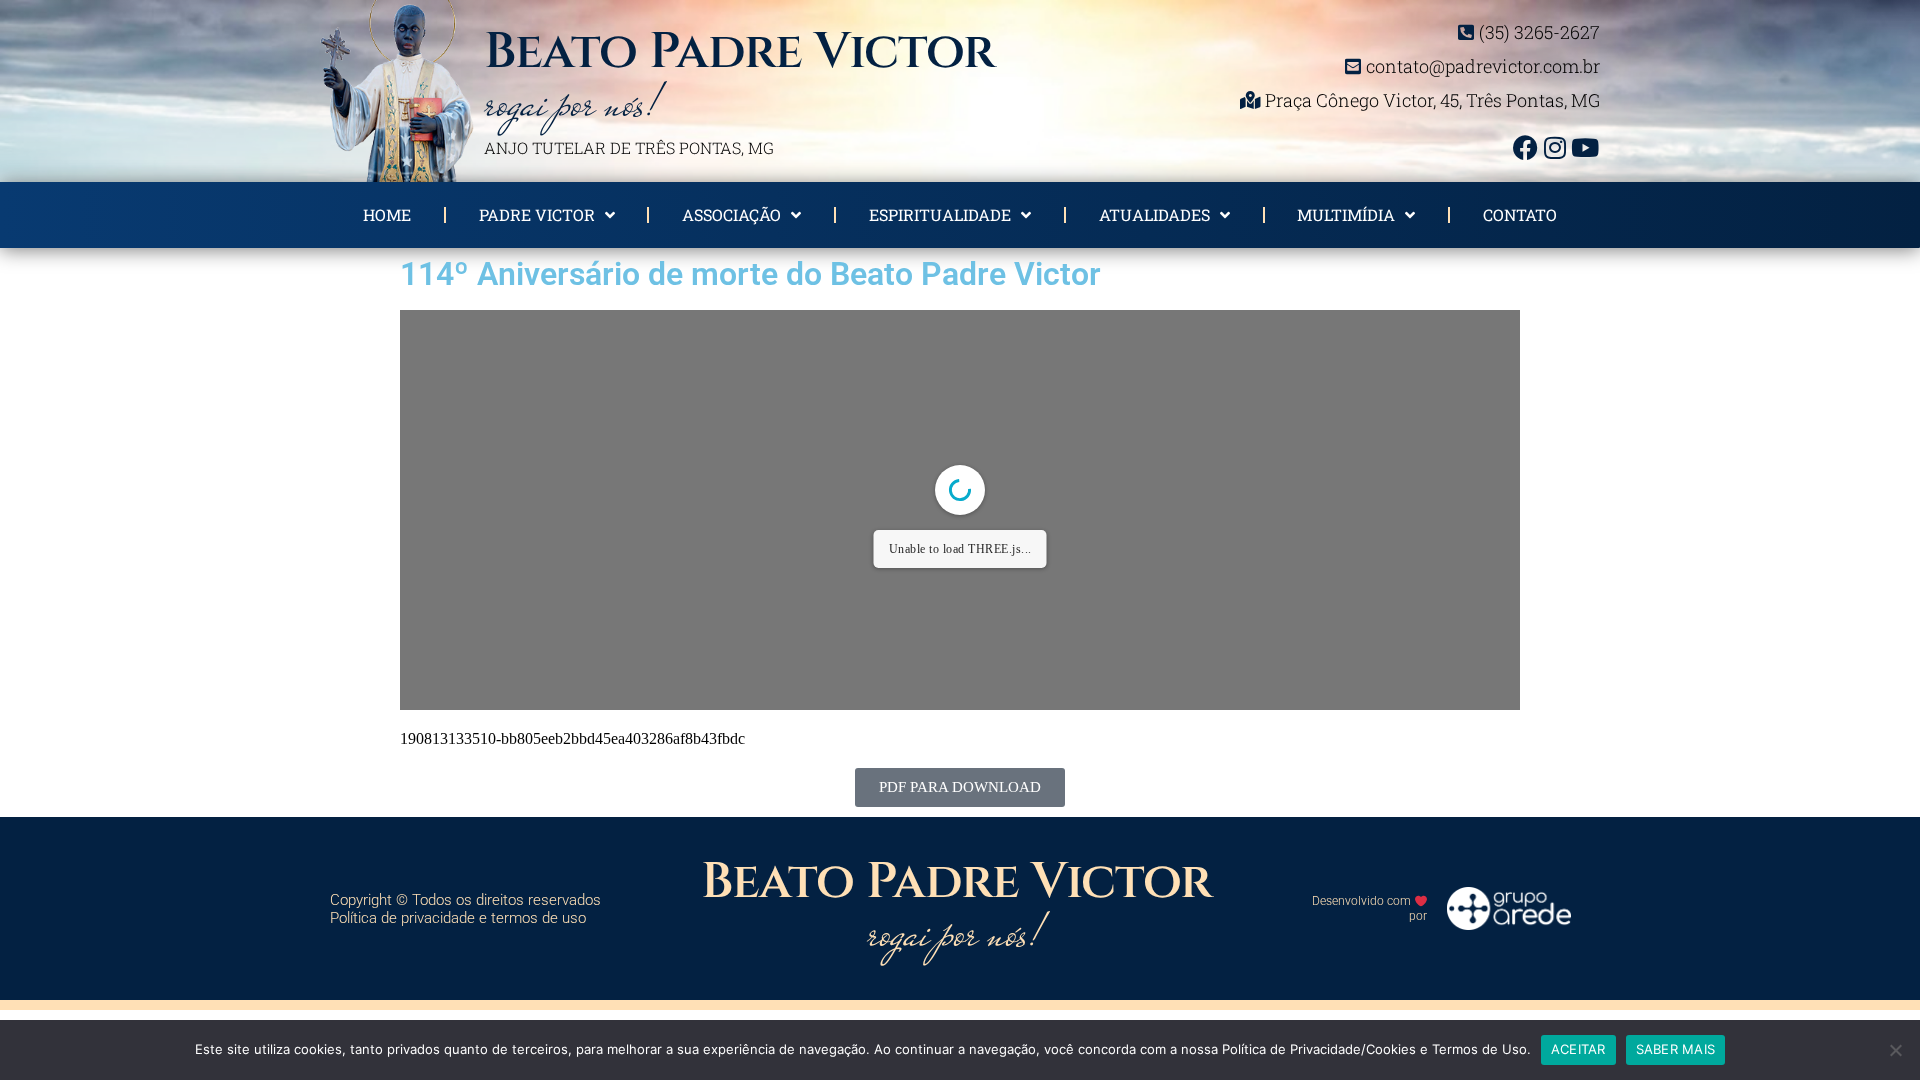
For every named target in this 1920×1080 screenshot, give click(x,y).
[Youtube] (1585, 147)
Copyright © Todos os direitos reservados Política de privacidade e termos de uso (465, 909)
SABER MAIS (1676, 1049)
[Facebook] (1525, 147)
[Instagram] (1555, 147)
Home (387, 214)
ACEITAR (1578, 1049)
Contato (1520, 214)
